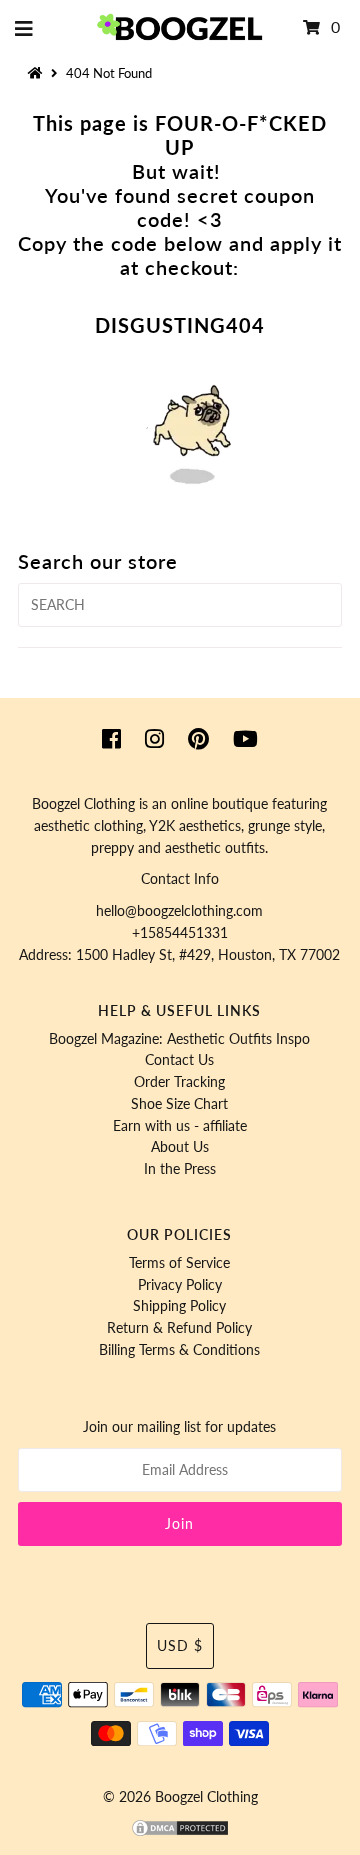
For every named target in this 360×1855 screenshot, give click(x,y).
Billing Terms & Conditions (179, 1350)
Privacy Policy (180, 1285)
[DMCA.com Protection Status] (180, 1833)
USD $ (180, 1646)
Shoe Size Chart (179, 1104)
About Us (180, 1147)
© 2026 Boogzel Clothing (180, 1797)
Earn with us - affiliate (180, 1126)
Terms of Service (179, 1263)
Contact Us (179, 1060)
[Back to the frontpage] (38, 73)
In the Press (180, 1169)
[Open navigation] (24, 28)
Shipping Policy (179, 1306)
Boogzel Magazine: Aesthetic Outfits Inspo (179, 1039)
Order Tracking (179, 1082)
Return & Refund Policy (179, 1328)
